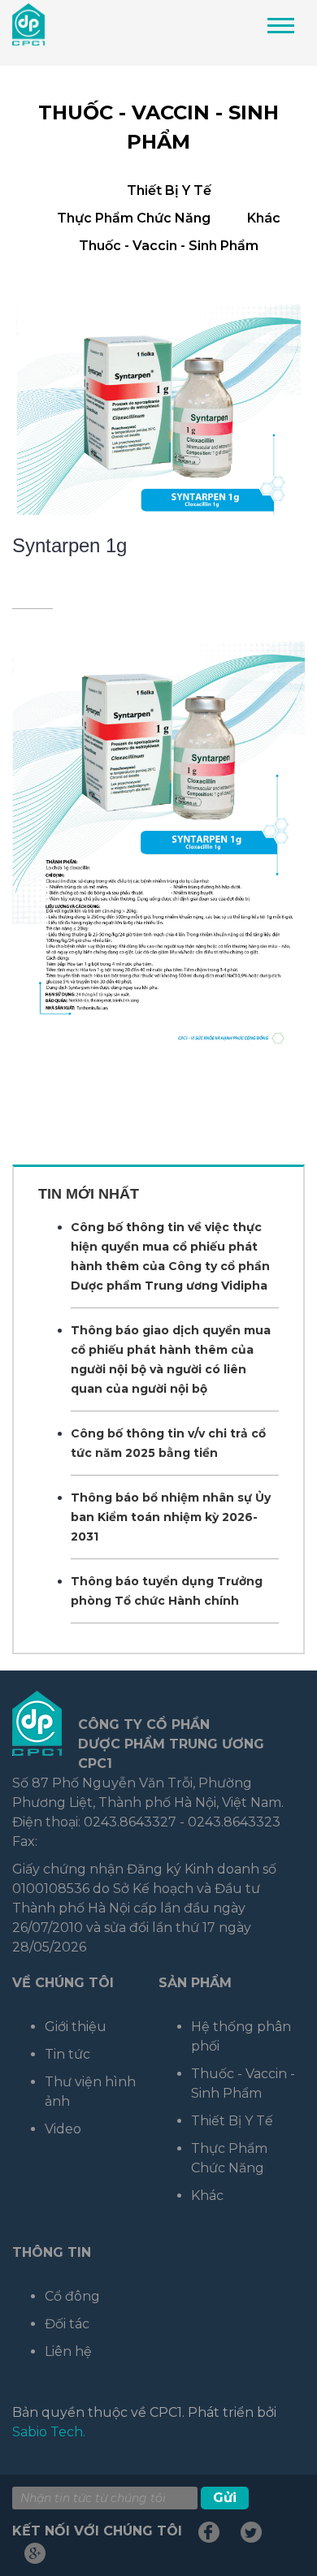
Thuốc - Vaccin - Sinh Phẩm (169, 246)
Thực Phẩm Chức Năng (134, 218)
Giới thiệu (76, 2027)
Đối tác (67, 2324)
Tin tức (67, 2054)
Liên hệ (68, 2351)
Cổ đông (72, 2296)
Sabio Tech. (49, 2432)
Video (63, 2129)
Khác (264, 218)
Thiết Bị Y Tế (169, 190)
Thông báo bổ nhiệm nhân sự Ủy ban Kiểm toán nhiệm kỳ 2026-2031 (171, 1517)
